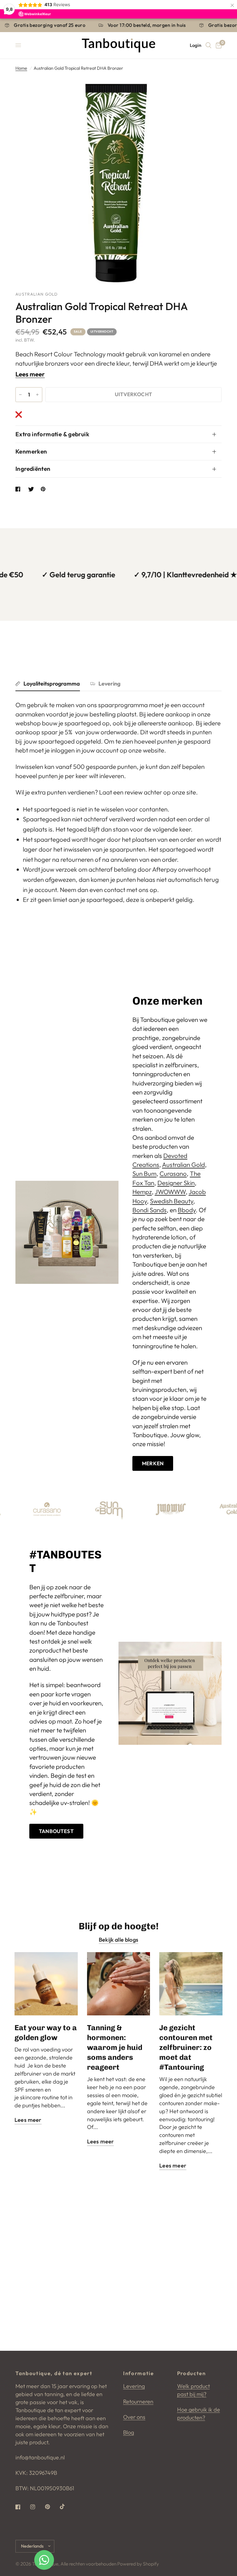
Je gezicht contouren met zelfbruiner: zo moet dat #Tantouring (186, 2047)
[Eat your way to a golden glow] (46, 1984)
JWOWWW (170, 1192)
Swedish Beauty (172, 1201)
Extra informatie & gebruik (52, 434)
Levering (109, 684)
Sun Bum (144, 1174)
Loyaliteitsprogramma (52, 684)
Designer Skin (176, 1183)
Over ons (134, 2417)
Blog (129, 2432)
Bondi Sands (150, 1210)
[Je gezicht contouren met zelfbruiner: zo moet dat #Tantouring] (191, 1984)
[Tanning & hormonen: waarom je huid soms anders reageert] (119, 1984)
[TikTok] (67, 2507)
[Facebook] (22, 2507)
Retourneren (138, 2402)
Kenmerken (31, 451)
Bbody (187, 1210)
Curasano (173, 1174)
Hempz (142, 1192)
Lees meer (30, 374)
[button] (153, 1463)
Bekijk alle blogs (118, 1940)
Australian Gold (183, 1165)
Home (21, 68)
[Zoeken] (208, 45)
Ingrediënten (33, 469)
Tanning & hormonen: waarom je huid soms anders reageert (115, 2047)
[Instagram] (37, 2507)
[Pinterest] (52, 2507)
